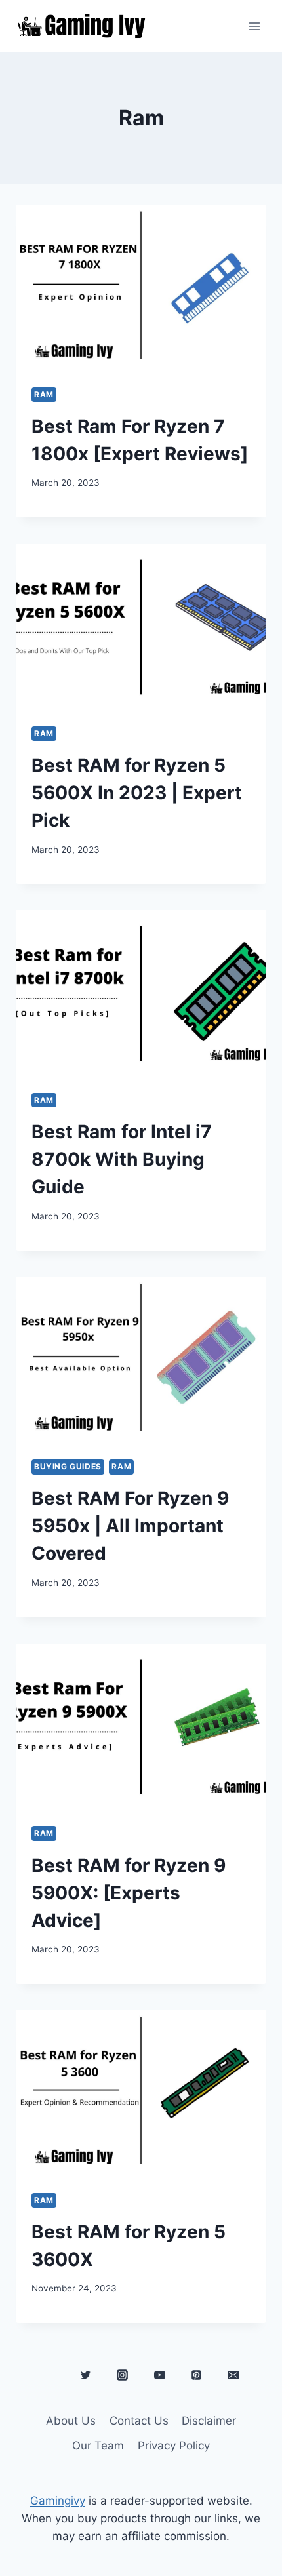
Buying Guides (68, 1466)
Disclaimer (209, 2421)
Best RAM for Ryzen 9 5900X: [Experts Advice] (129, 1893)
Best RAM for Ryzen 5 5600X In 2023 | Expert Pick (137, 793)
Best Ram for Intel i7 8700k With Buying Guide (122, 1159)
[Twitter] (86, 2375)
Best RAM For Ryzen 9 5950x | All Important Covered (130, 1526)
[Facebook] (49, 2375)
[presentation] (141, 288)
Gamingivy (58, 2501)
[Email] (233, 2375)
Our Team (98, 2446)
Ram (44, 394)
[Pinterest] (196, 2375)
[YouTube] (159, 2375)
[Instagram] (123, 2375)
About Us (71, 2421)
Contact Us (139, 2421)
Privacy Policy (174, 2446)
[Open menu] (254, 26)
